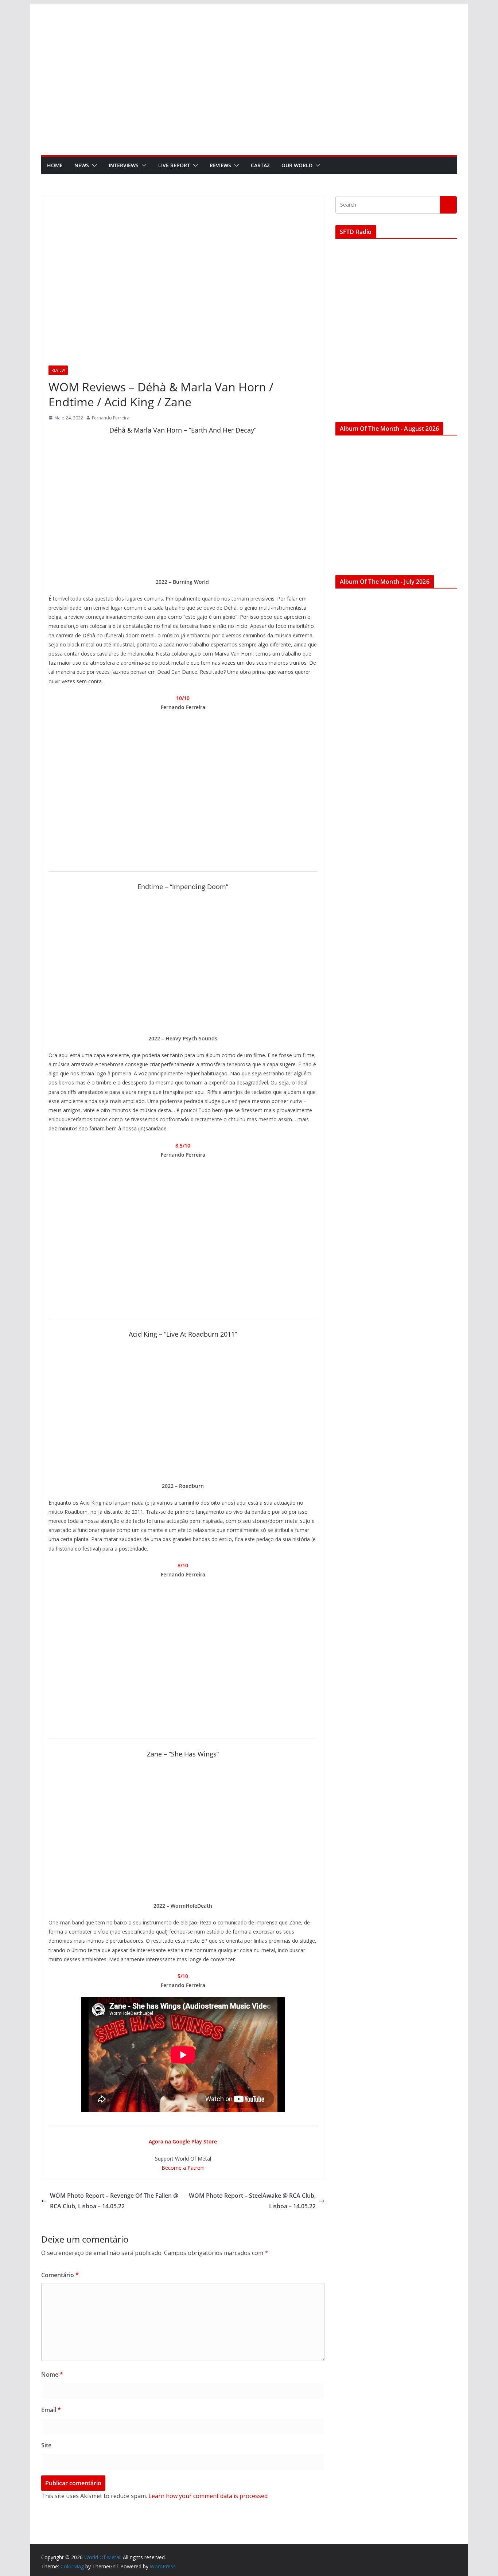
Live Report (174, 165)
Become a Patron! (183, 2168)
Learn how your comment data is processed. (209, 2496)
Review (58, 370)
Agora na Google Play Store (183, 2141)
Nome (52, 2374)
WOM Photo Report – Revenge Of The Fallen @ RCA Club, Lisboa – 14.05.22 (114, 2201)
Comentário (60, 2275)
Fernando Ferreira (111, 418)
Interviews (124, 165)
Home (55, 165)
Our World (297, 165)
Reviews (220, 165)
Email (51, 2410)
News (82, 165)
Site (46, 2445)
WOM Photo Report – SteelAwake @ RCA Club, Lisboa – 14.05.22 (252, 2201)
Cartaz (260, 165)
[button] (93, 165)
